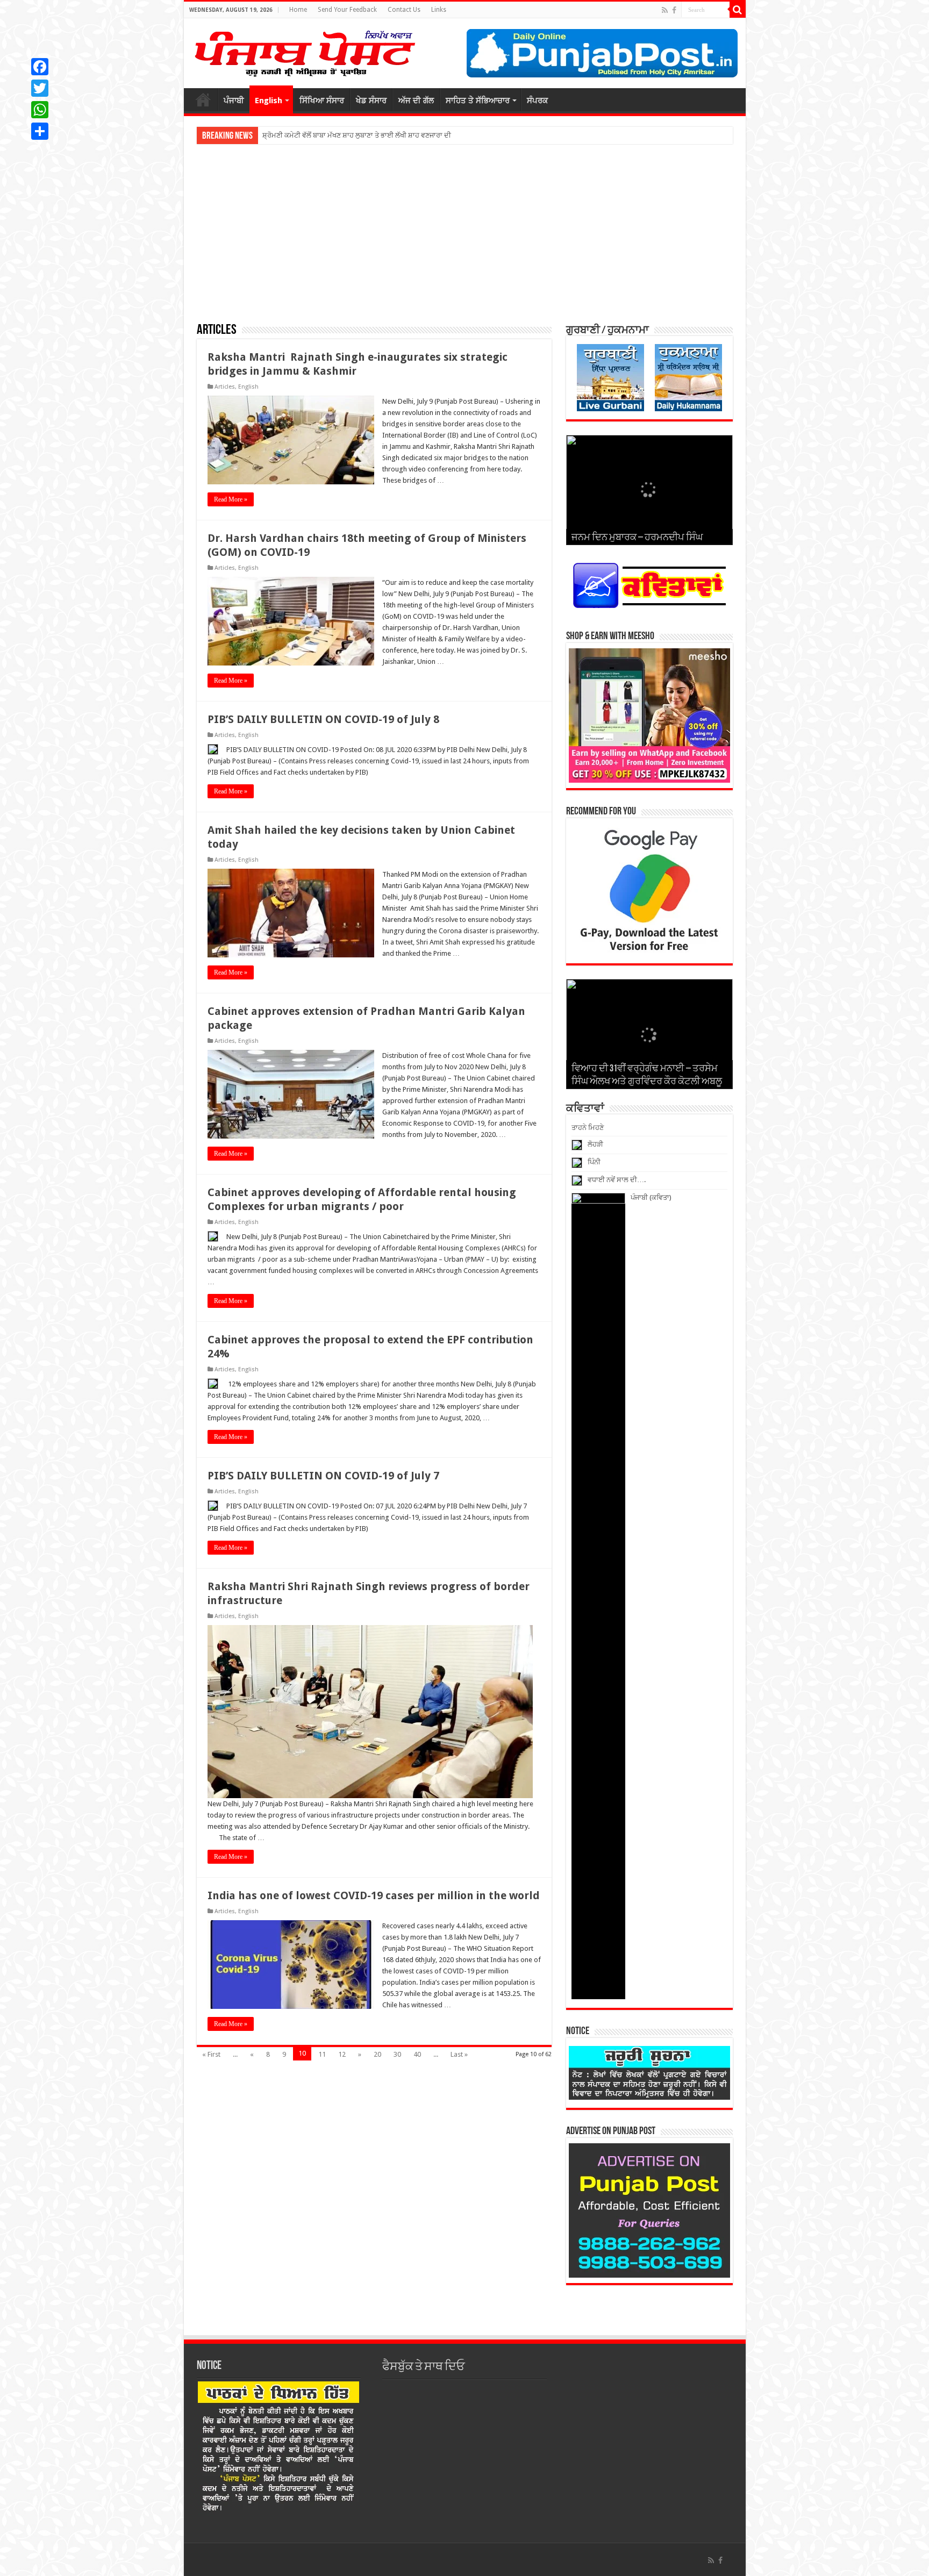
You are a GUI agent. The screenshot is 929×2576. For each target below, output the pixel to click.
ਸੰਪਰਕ (537, 101)
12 (342, 2054)
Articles (225, 387)
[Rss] (665, 10)
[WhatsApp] (40, 110)
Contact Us (404, 10)
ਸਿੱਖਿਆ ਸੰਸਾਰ (322, 101)
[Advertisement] (465, 233)
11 (322, 2054)
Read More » (231, 499)
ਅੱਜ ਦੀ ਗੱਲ (416, 101)
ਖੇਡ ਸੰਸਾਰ (371, 101)
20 (377, 2054)
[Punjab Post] (304, 51)
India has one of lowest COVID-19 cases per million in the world (374, 1895)
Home (298, 10)
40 (417, 2054)
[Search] (738, 10)
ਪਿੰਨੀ (594, 1162)
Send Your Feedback (347, 10)
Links (439, 10)
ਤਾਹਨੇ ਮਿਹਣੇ (588, 1128)
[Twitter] (40, 88)
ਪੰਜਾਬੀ (234, 101)
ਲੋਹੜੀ (595, 1144)
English (269, 101)
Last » (459, 2054)
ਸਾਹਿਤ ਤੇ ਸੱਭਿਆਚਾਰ (478, 101)
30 (397, 2054)
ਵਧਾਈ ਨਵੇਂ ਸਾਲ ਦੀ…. (617, 1180)
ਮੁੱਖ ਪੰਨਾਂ (203, 99)
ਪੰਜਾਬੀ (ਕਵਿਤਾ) (651, 1197)
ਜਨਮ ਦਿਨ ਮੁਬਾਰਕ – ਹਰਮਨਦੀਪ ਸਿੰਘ (637, 538)
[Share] (40, 131)
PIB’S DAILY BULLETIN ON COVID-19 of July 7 (323, 1476)
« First (211, 2054)
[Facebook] (674, 10)
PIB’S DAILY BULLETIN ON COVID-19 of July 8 (323, 719)
